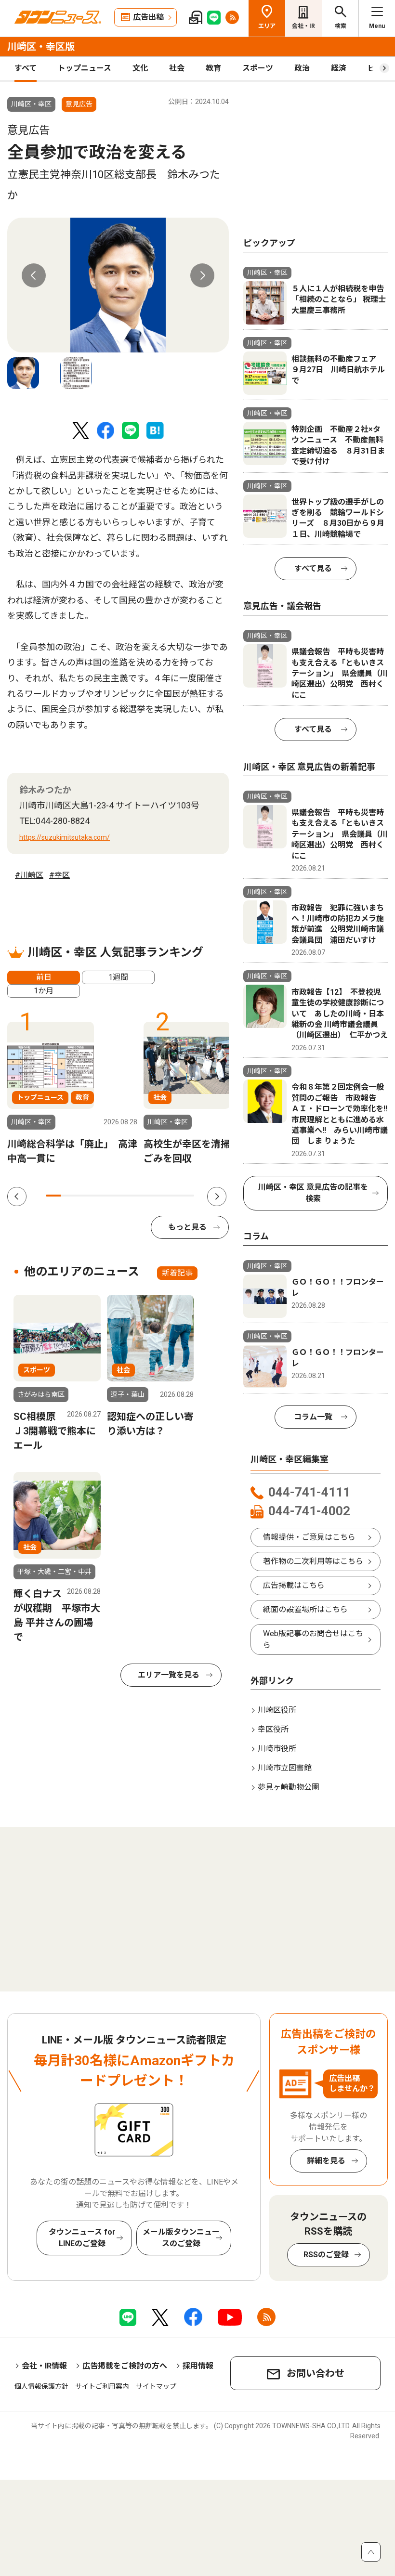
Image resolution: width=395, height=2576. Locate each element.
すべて (26, 68)
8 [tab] (157, 1196)
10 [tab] (187, 1196)
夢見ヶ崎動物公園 (289, 1787)
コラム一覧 (313, 1417)
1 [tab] (53, 1196)
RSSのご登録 (326, 2255)
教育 (213, 68)
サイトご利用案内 (102, 2386)
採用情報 (198, 2366)
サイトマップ (156, 2386)
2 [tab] (68, 1196)
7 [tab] (142, 1196)
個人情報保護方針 (41, 2386)
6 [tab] (127, 1196)
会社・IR (303, 26)
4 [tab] (98, 1196)
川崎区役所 (277, 1710)
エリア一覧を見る (169, 1675)
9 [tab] (172, 1196)
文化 (140, 68)
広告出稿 (148, 17)
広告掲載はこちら (294, 1585)
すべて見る (313, 568)
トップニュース (85, 68)
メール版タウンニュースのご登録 (181, 2238)
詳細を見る (326, 2161)
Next (202, 275)
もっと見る (187, 1227)
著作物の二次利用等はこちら (313, 1561)
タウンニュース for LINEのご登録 (82, 2238)
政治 (302, 68)
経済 (339, 68)
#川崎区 (29, 875)
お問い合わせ (316, 2373)
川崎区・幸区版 (41, 47)
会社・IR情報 (44, 2366)
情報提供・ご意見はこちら (309, 1537)
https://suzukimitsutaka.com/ (65, 837)
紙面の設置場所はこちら (305, 1609)
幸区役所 (273, 1729)
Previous (34, 275)
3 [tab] (83, 1196)
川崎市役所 (277, 1749)
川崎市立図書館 (285, 1768)
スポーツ (258, 68)
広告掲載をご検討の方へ (125, 2366)
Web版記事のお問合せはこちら (313, 1639)
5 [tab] (112, 1196)
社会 (177, 68)
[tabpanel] (118, 285)
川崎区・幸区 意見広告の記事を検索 (313, 1193)
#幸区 (59, 875)
